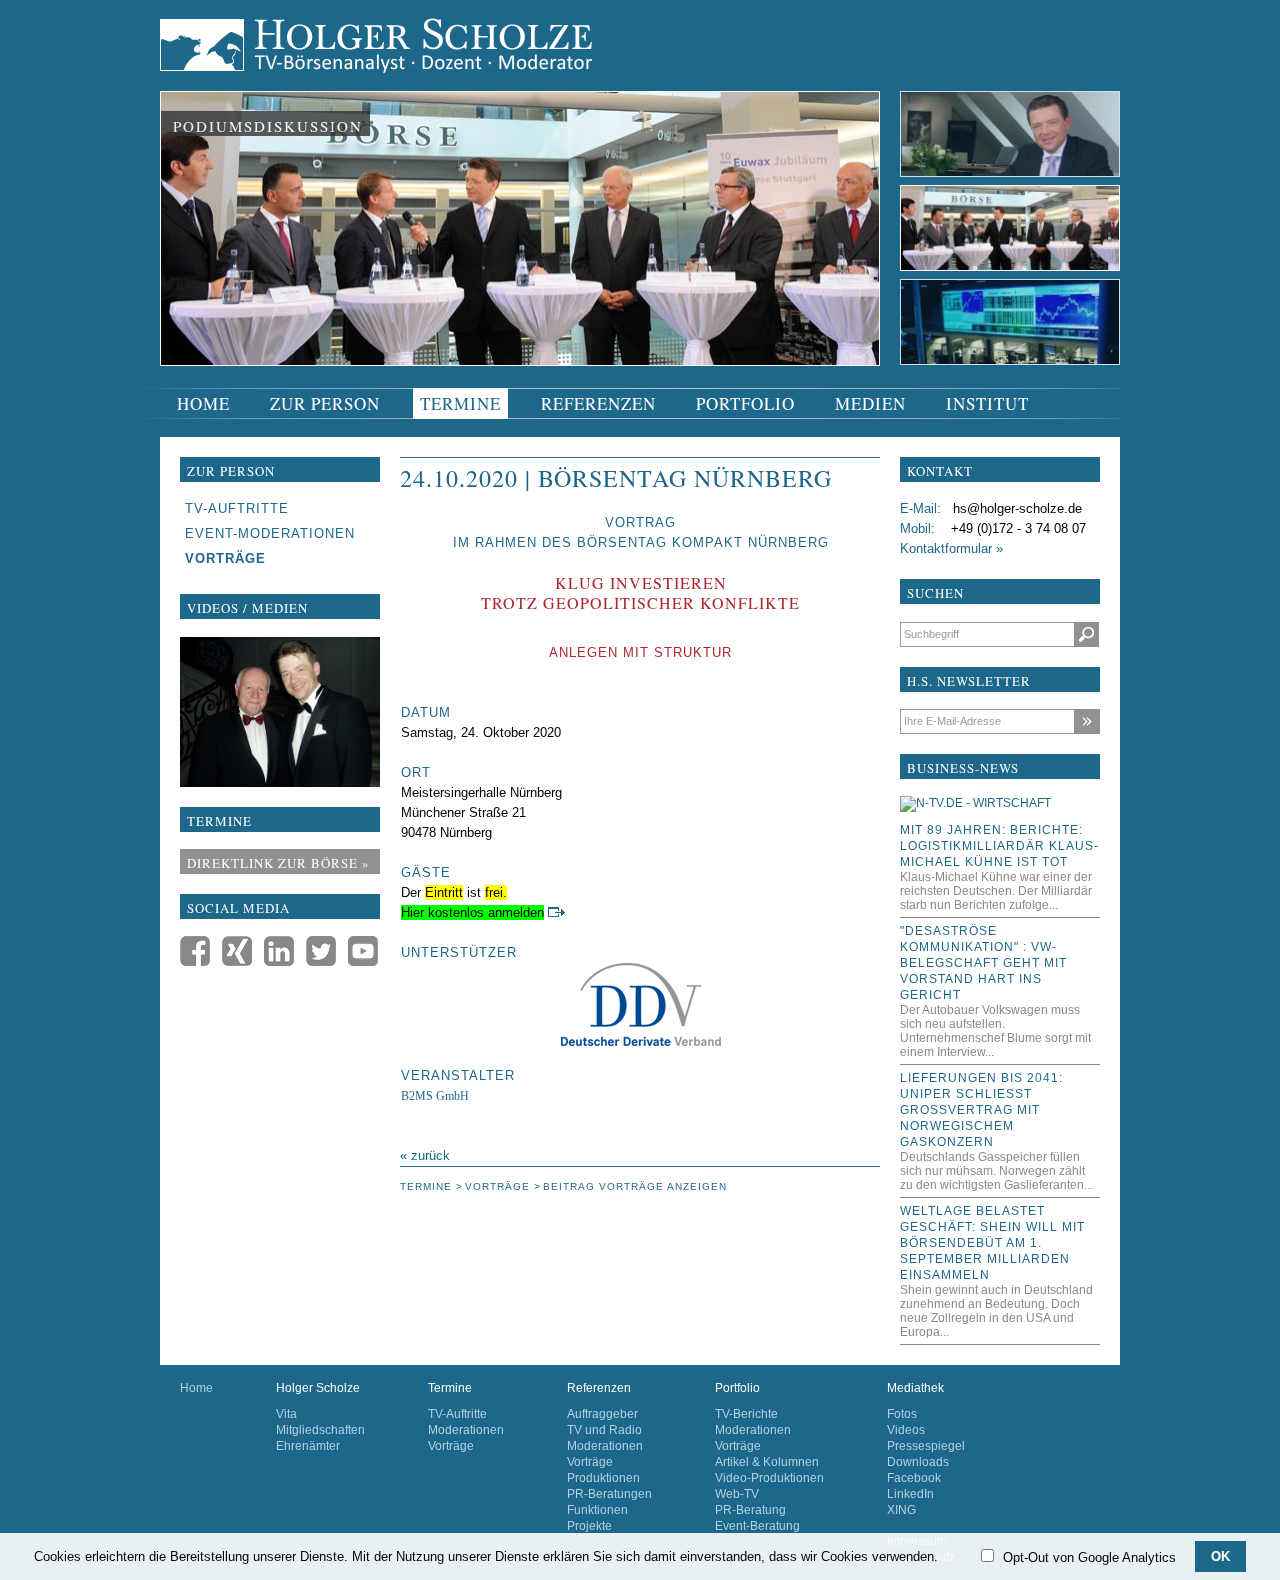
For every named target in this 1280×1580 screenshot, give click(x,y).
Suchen (1086, 634)
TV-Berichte (746, 1414)
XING (901, 1510)
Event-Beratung (757, 1526)
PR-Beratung (750, 1510)
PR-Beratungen (609, 1494)
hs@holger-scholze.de (1017, 508)
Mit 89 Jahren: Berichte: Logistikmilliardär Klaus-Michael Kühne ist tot (999, 846)
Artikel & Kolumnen (767, 1462)
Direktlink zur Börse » (278, 863)
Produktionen (603, 1478)
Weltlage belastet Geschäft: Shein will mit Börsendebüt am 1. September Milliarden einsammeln (992, 1243)
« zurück (425, 1155)
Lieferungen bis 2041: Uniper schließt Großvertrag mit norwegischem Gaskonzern (981, 1110)
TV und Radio (604, 1430)
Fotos (902, 1414)
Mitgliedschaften (320, 1430)
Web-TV (737, 1494)
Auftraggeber (602, 1414)
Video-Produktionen (769, 1478)
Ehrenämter (308, 1446)
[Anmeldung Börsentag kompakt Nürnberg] (556, 912)
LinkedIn (910, 1494)
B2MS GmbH (435, 1096)
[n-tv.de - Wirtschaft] (975, 803)
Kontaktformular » (951, 548)
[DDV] (640, 1004)
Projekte (589, 1526)
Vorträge (451, 1446)
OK (1220, 1556)
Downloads (918, 1462)
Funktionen (597, 1510)
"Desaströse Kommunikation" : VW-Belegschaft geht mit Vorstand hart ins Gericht (983, 963)
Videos (906, 1430)
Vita (286, 1414)
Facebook (914, 1478)
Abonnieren (1086, 721)
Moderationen (466, 1430)
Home (196, 1388)
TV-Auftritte (457, 1414)
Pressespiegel (926, 1446)
